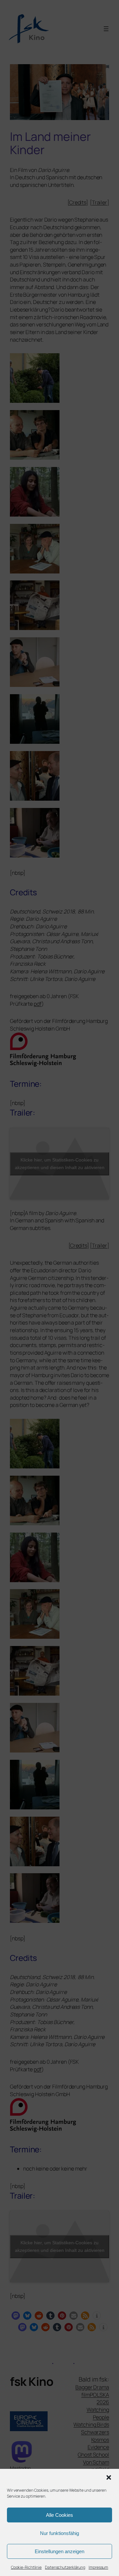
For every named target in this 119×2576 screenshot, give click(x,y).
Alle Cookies (59, 2515)
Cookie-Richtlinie (26, 2567)
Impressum (98, 2567)
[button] (109, 2477)
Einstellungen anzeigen (59, 2551)
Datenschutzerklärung (65, 2567)
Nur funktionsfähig (59, 2533)
